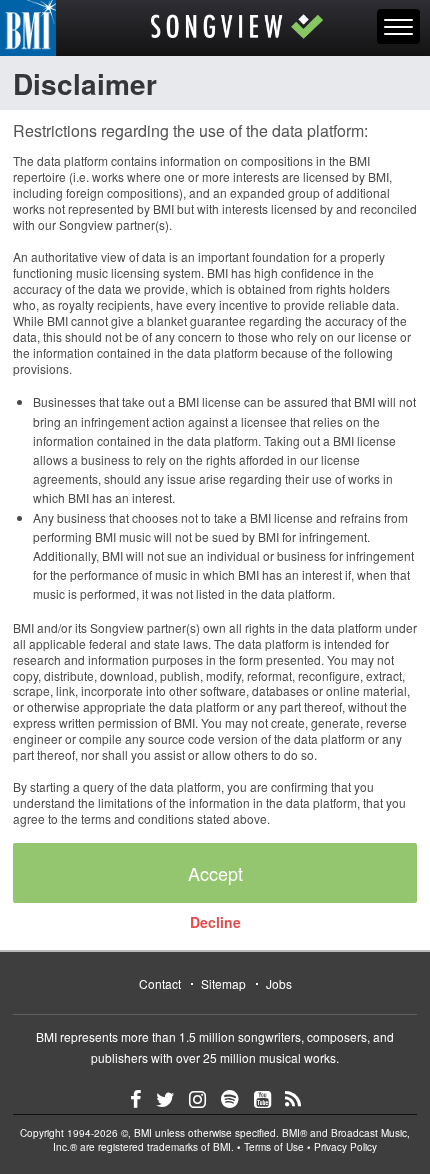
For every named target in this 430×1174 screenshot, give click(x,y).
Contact (160, 983)
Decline (215, 922)
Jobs (279, 983)
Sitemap (223, 983)
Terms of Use (274, 1147)
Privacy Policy (345, 1147)
